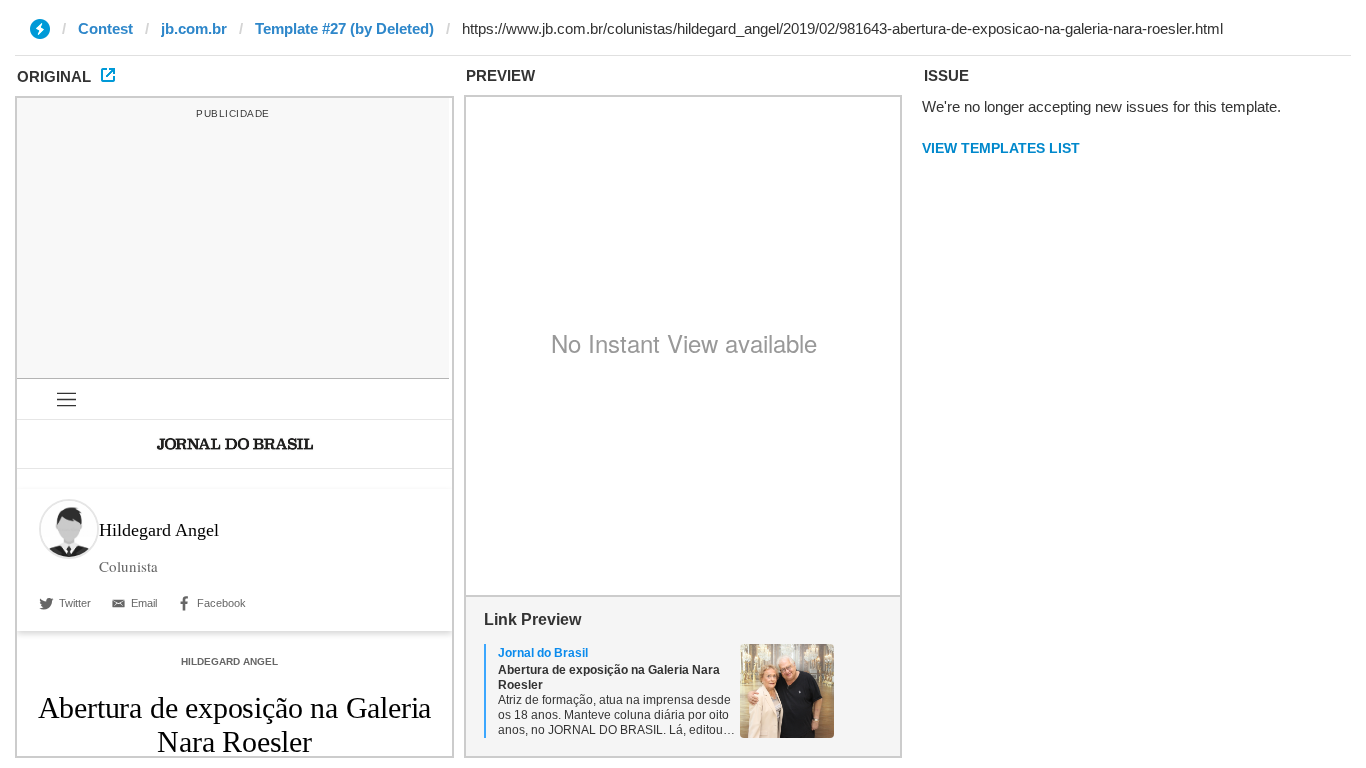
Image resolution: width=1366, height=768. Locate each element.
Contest (105, 28)
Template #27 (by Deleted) (344, 28)
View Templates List (1001, 148)
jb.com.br (194, 28)
